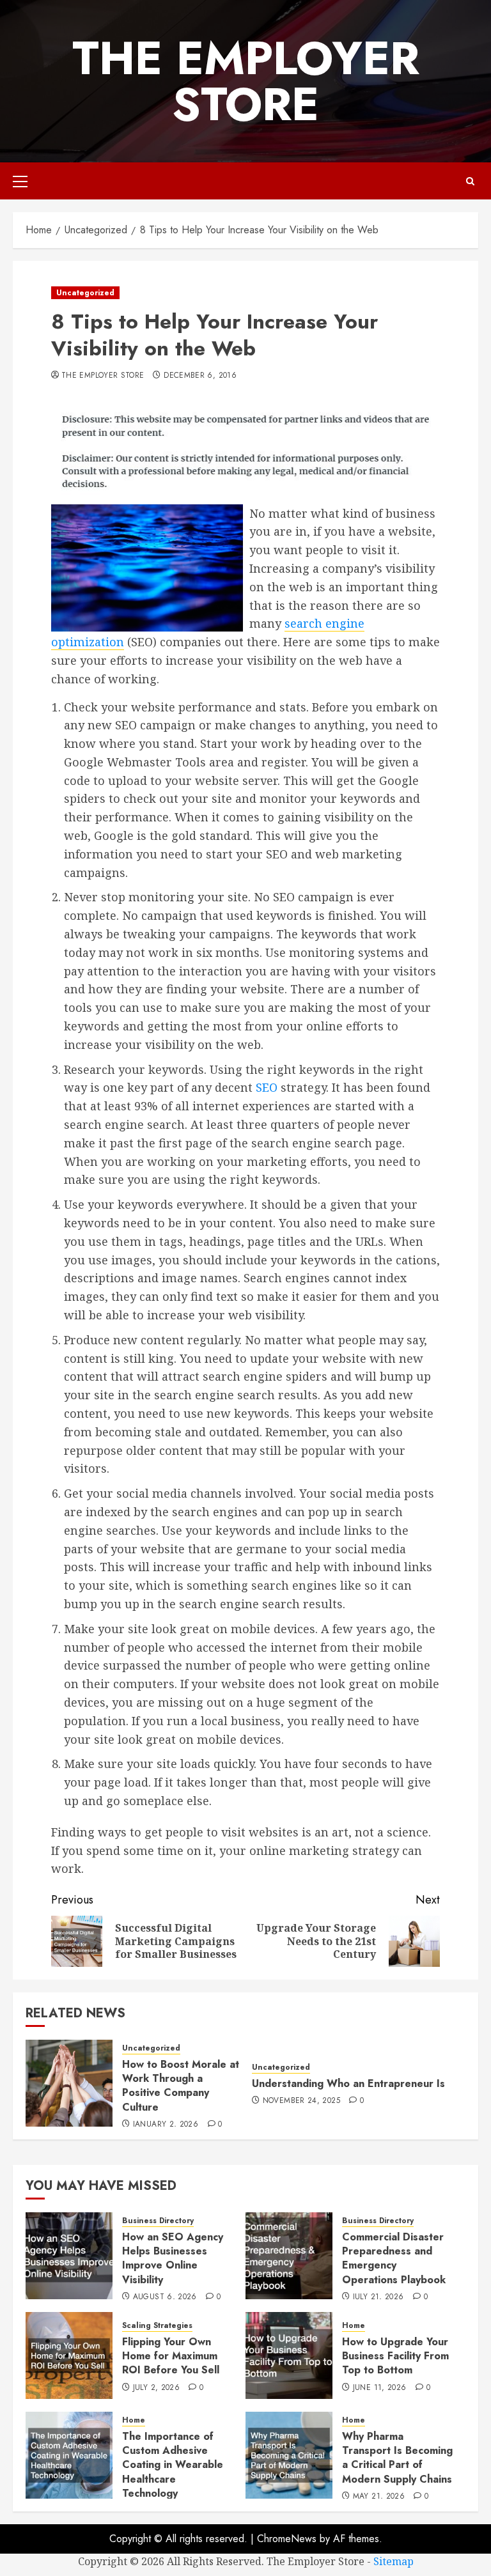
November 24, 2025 (301, 2101)
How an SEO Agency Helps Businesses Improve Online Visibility (173, 2258)
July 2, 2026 (156, 2388)
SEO (267, 1087)
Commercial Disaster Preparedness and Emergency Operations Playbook (394, 2258)
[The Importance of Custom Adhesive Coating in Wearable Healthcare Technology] (69, 2455)
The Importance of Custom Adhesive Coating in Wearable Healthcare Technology (173, 2465)
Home (354, 2326)
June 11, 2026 (380, 2388)
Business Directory (158, 2221)
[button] (20, 181)
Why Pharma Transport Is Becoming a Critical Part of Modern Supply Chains (397, 2458)
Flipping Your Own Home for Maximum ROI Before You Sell (171, 2356)
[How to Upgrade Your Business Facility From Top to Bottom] (289, 2355)
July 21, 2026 (378, 2297)
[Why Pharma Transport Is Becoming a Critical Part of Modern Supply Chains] (289, 2455)
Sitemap (394, 2561)
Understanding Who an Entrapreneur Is (348, 2083)
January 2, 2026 (166, 2125)
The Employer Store (246, 81)
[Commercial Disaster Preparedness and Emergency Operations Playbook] (289, 2256)
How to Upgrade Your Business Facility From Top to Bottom (395, 2356)
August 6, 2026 (165, 2297)
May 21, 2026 (379, 2497)
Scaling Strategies (157, 2326)
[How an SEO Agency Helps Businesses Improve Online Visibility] (69, 2256)
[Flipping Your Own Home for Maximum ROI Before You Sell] (69, 2355)
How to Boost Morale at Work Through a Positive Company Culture (181, 2086)
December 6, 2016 (200, 376)
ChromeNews (287, 2539)
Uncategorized (85, 293)
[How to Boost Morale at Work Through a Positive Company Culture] (69, 2083)
